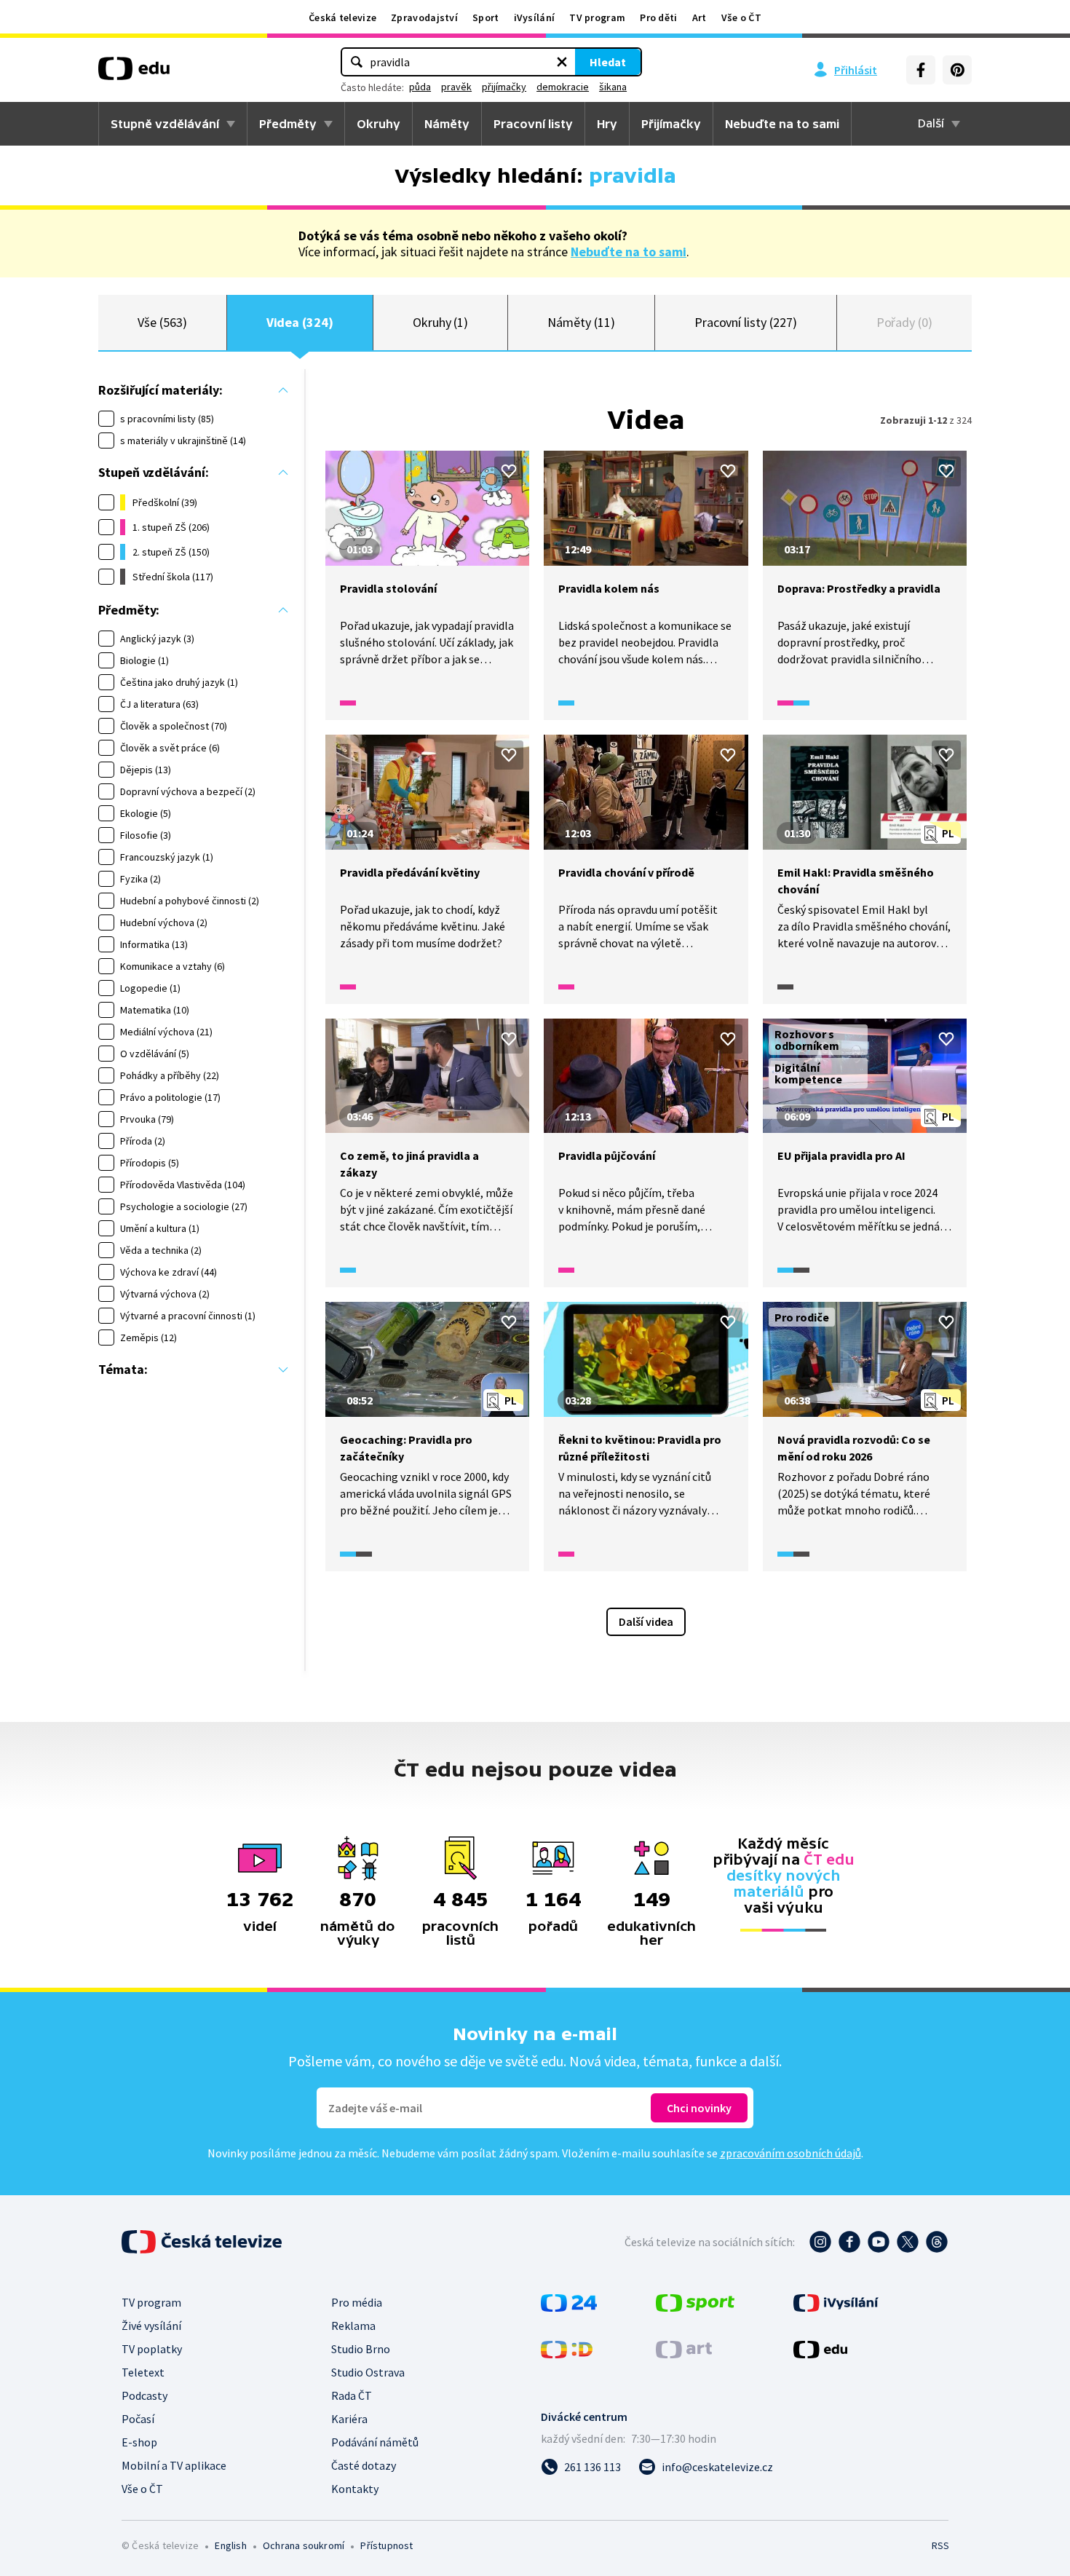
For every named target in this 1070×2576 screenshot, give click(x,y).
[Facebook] (921, 70)
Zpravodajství (424, 17)
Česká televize (342, 17)
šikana (613, 87)
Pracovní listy (533, 124)
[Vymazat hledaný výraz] (562, 62)
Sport (486, 17)
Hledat (608, 62)
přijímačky (504, 87)
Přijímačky (671, 124)
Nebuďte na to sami (629, 252)
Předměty (288, 124)
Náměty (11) (581, 322)
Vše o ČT (741, 17)
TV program (597, 17)
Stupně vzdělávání (165, 124)
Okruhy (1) (440, 322)
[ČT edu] (134, 74)
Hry (607, 124)
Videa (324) (300, 322)
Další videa (646, 1621)
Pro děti (658, 17)
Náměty (447, 124)
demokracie (563, 87)
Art (700, 17)
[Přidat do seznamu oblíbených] (509, 471)
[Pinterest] (957, 70)
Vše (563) (162, 322)
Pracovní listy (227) (746, 322)
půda (420, 87)
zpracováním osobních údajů (790, 2153)
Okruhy (379, 124)
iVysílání (535, 17)
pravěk (456, 87)
